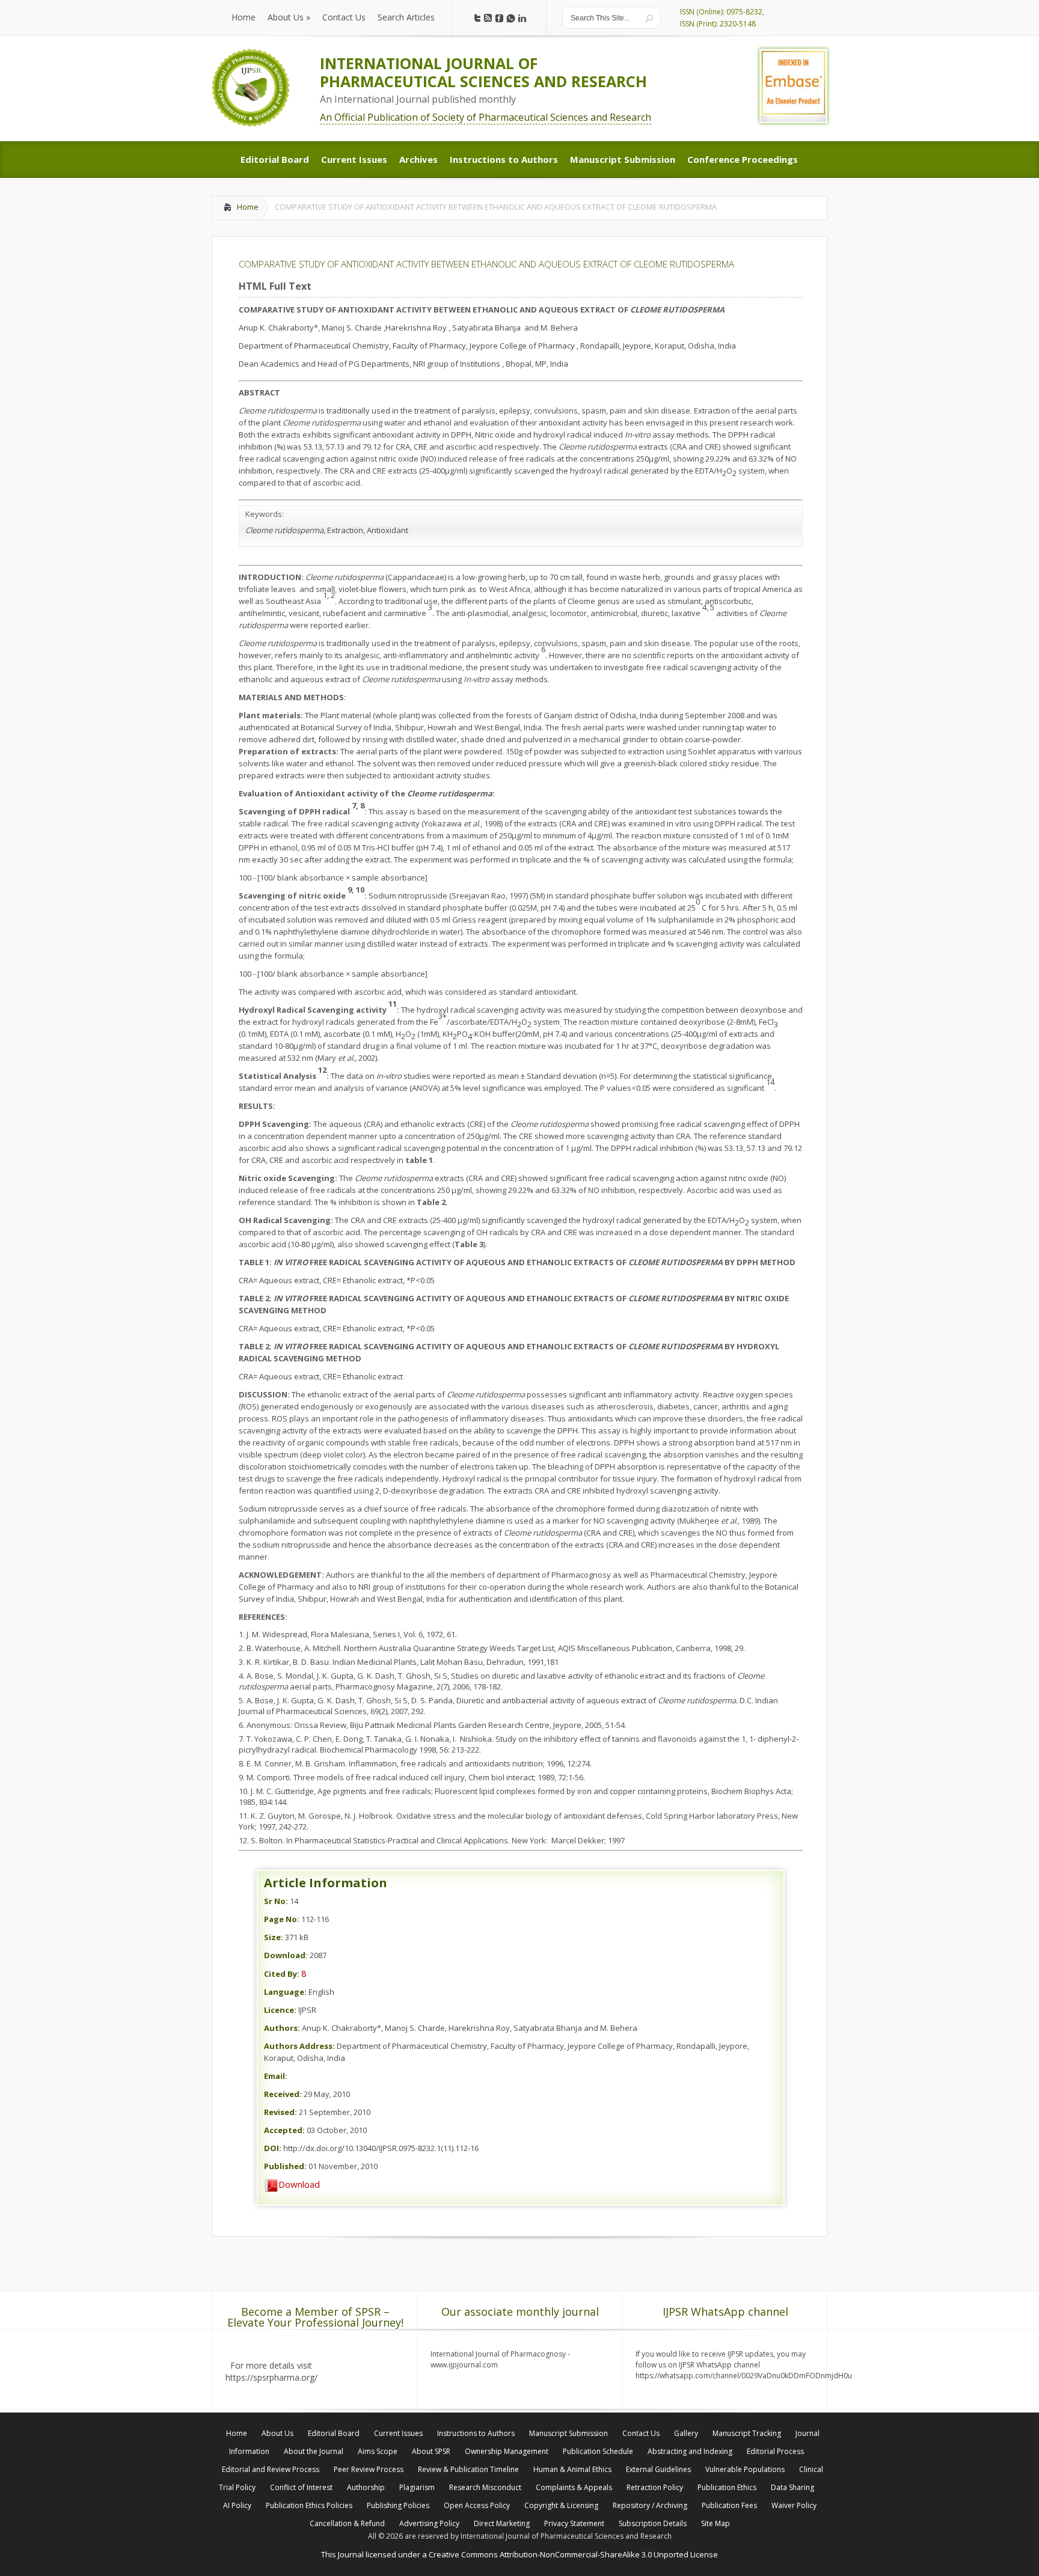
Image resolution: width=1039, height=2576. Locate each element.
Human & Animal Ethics (572, 2469)
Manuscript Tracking (747, 2433)
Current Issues (398, 2433)
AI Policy (237, 2505)
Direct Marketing (502, 2523)
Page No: (282, 1919)
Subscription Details (653, 2523)
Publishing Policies (398, 2505)
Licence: (280, 2010)
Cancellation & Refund (347, 2523)
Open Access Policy (477, 2505)
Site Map (716, 2523)
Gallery (686, 2433)
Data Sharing (792, 2487)
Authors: (282, 2028)
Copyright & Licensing (561, 2505)
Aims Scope (378, 2451)
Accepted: (284, 2130)
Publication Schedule (598, 2451)
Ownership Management (507, 2451)
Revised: (280, 2112)
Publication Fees (729, 2505)
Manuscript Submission (569, 2433)
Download (299, 2184)
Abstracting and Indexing (690, 2451)
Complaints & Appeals (574, 2487)
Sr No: (276, 1901)
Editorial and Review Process (271, 2469)
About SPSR (431, 2451)
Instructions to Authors (476, 2433)
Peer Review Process (369, 2469)
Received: (283, 2094)
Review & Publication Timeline (468, 2469)
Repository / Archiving (650, 2505)
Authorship (366, 2487)
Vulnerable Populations (745, 2469)
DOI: (273, 2148)
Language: (285, 1992)
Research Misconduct (485, 2487)
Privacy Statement (574, 2523)
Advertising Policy (429, 2523)
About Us (277, 2433)
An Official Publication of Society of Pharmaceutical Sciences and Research (486, 117)
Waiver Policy (794, 2505)
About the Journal (314, 2451)
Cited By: (282, 1974)
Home (248, 207)
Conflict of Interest (301, 2487)
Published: (285, 2166)
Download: (286, 1955)
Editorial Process (775, 2451)
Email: (276, 2076)
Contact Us (641, 2433)
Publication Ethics (727, 2487)
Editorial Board (334, 2433)
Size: (274, 1937)
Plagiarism (417, 2487)
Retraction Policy (655, 2487)
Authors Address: (299, 2046)
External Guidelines (658, 2469)
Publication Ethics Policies (309, 2505)
